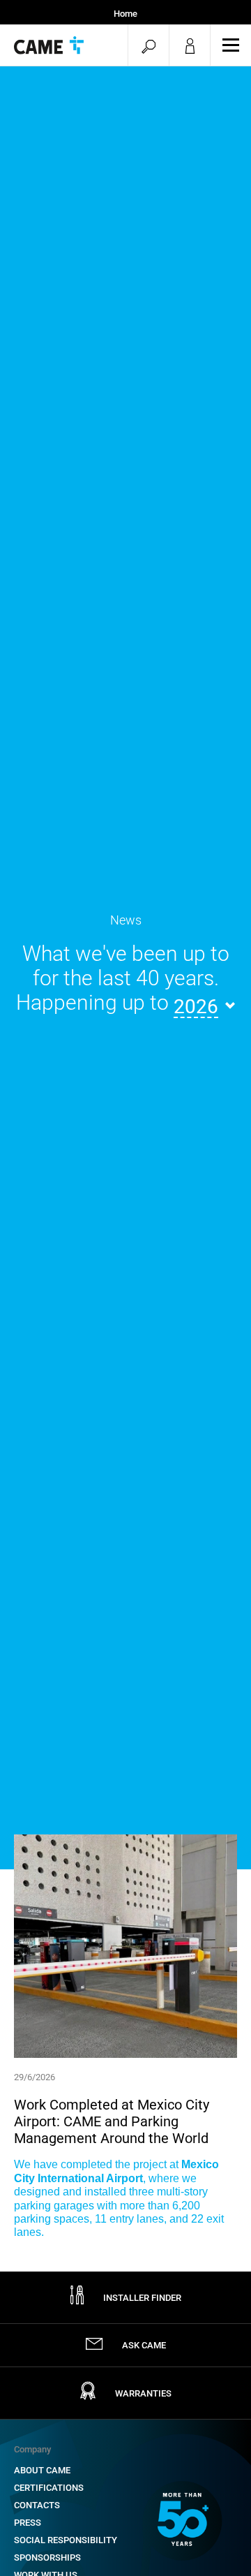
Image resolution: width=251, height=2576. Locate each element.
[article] (125, 2037)
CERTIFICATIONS (49, 2488)
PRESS (28, 2523)
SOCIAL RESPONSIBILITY (66, 2540)
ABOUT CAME (42, 2470)
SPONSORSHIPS (47, 2557)
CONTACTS (37, 2505)
